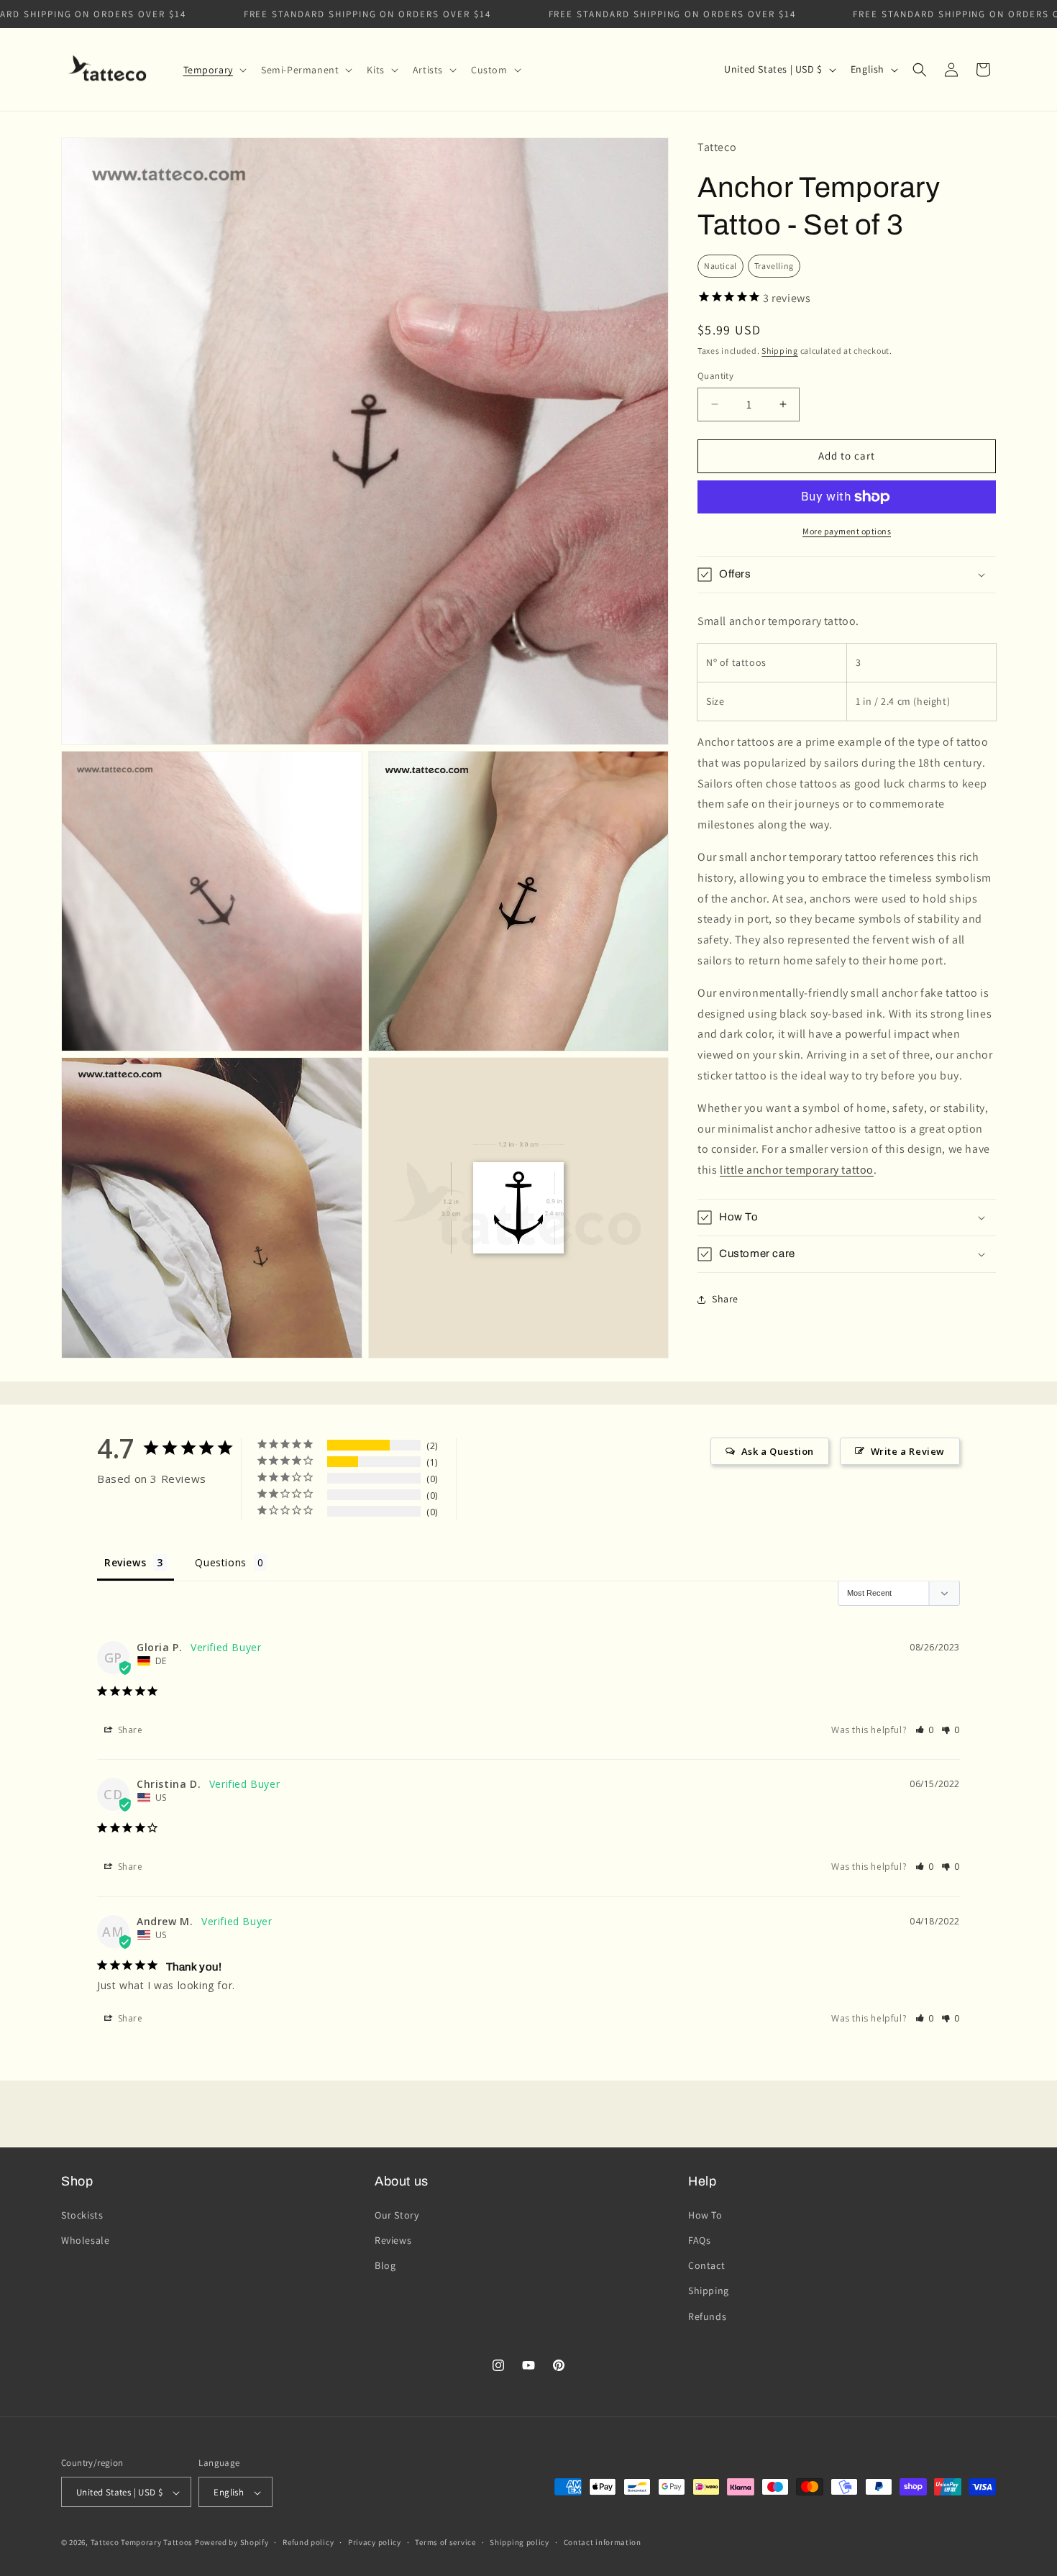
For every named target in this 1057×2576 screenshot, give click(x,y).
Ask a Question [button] (778, 1451)
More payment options (847, 531)
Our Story (397, 2214)
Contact (706, 2265)
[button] (214, 70)
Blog (385, 2265)
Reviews (393, 2239)
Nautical (720, 266)
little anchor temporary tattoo (797, 1170)
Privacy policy (375, 2542)
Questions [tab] (220, 1562)
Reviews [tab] (125, 1562)
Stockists (82, 2214)
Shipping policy (520, 2542)
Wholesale (85, 2239)
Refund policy (308, 2542)
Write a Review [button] (908, 1451)
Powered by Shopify (232, 2543)
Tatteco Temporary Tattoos (142, 2543)
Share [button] (725, 1299)
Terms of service (445, 2542)
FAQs (699, 2239)
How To (705, 2214)
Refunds (707, 2316)
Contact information (603, 2542)
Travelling (774, 266)
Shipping (780, 351)
